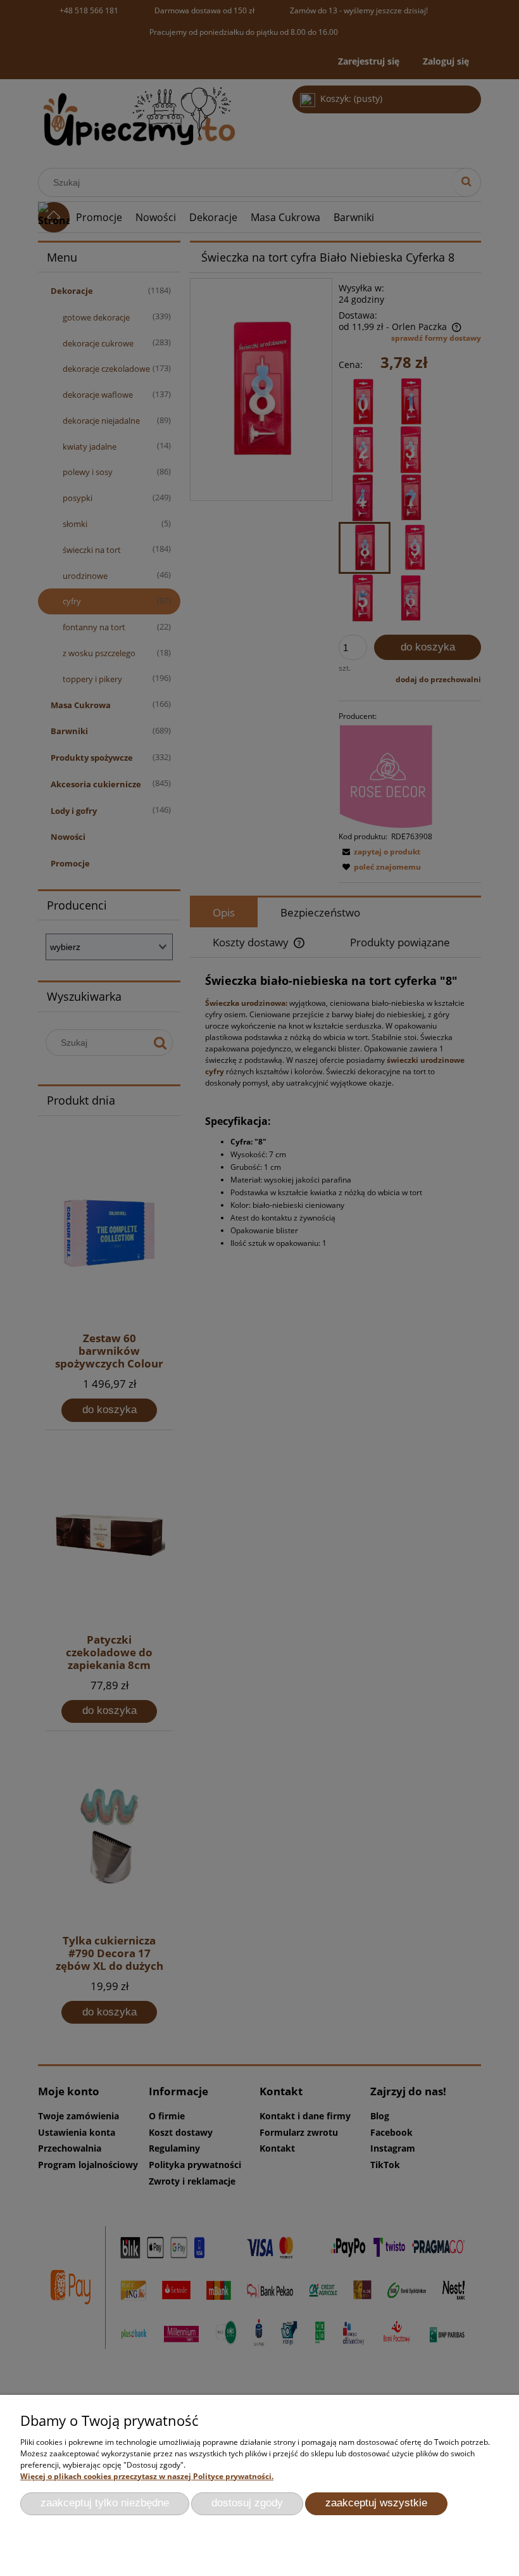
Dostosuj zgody (247, 2503)
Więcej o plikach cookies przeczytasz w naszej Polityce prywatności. (147, 2476)
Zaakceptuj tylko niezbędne (105, 2503)
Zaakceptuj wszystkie (376, 2503)
